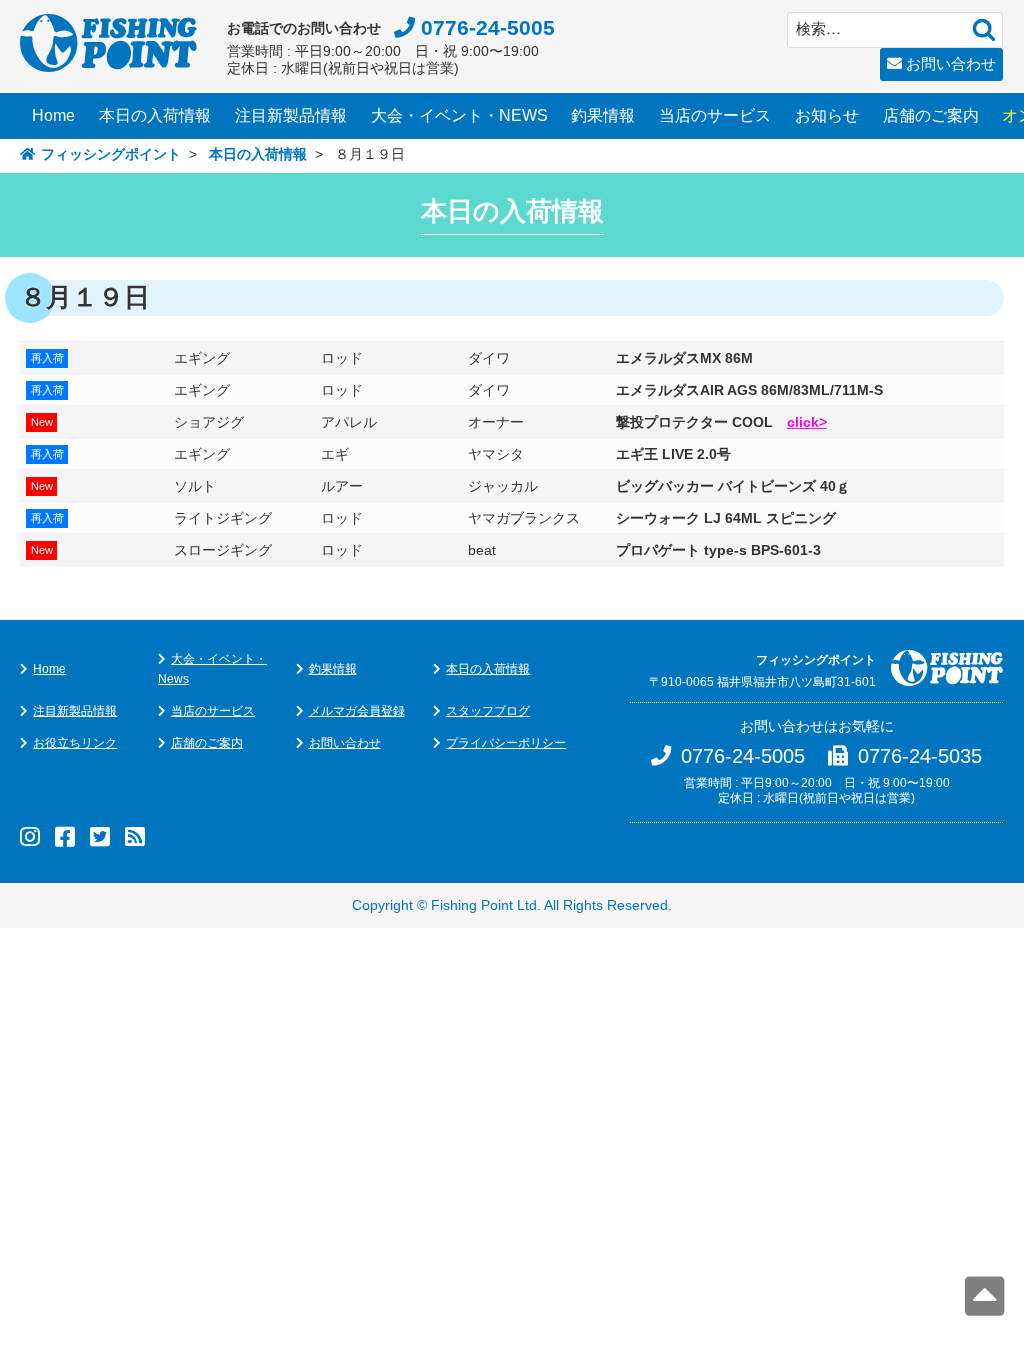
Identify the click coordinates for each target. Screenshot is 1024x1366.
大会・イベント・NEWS (459, 115)
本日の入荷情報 (155, 115)
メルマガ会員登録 (357, 711)
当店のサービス (715, 115)
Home (53, 115)
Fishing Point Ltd (484, 905)
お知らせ (827, 115)
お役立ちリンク (75, 743)
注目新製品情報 (291, 115)
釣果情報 (603, 115)
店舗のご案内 (931, 115)
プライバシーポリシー (506, 743)
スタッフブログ (488, 711)
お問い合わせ (951, 63)
